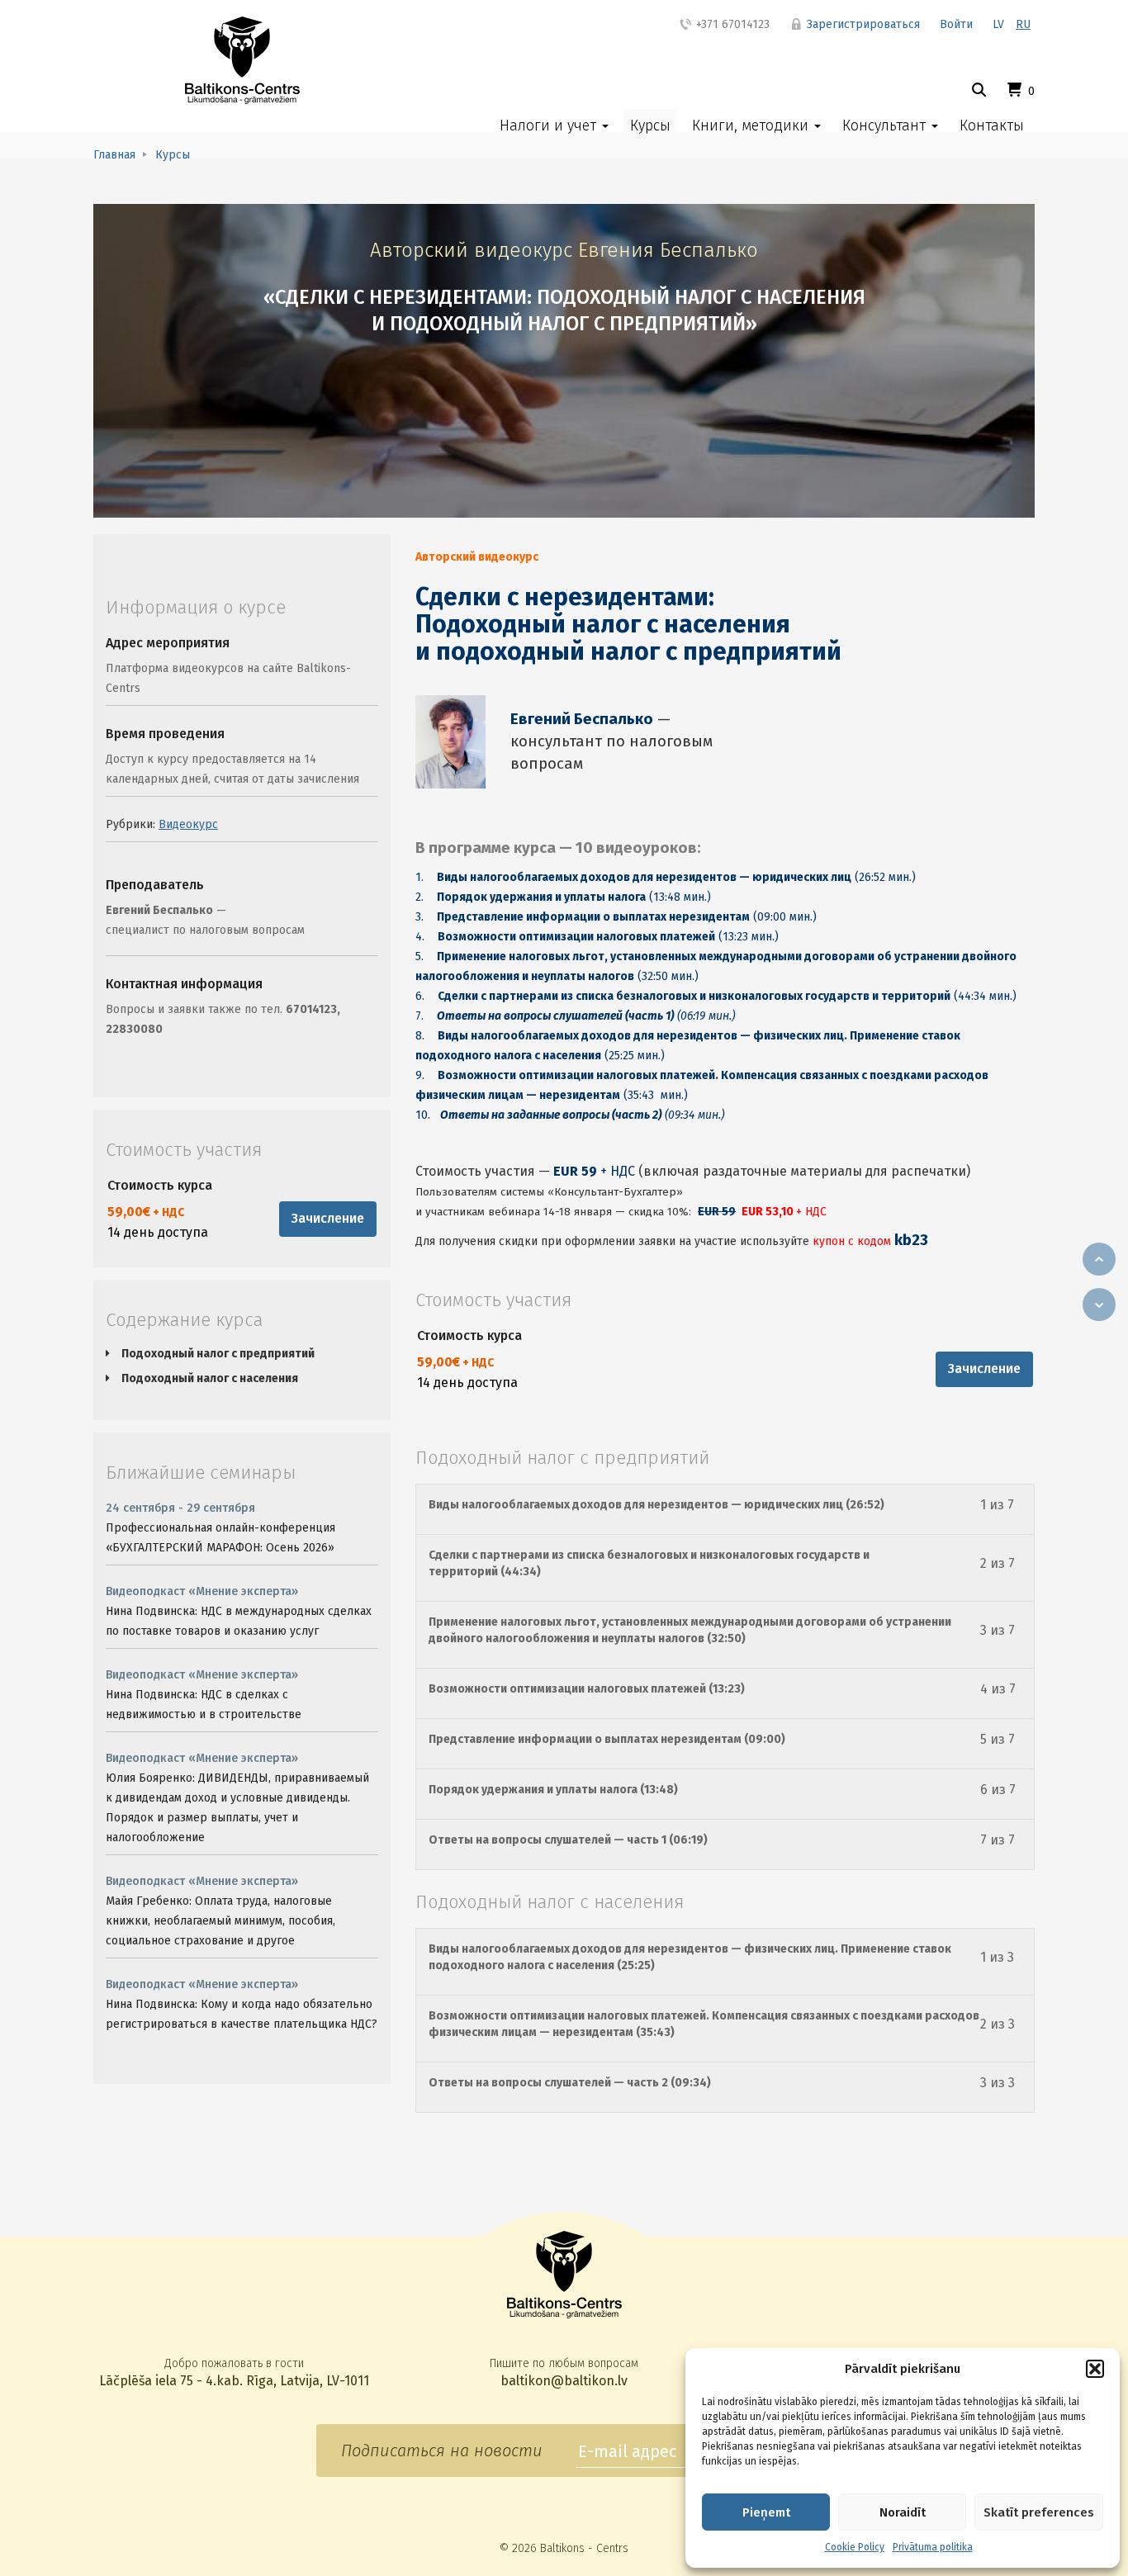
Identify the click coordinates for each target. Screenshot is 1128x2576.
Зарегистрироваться (862, 24)
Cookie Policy (855, 2547)
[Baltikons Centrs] (242, 60)
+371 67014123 (731, 24)
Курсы (650, 125)
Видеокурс (188, 824)
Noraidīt (903, 2512)
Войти (956, 24)
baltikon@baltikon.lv (564, 2381)
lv (998, 24)
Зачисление (328, 1218)
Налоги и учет (550, 125)
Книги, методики (752, 125)
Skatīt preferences (1039, 2512)
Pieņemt (766, 2512)
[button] (1095, 2369)
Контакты (992, 125)
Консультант (886, 125)
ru (1023, 24)
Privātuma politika (933, 2547)
